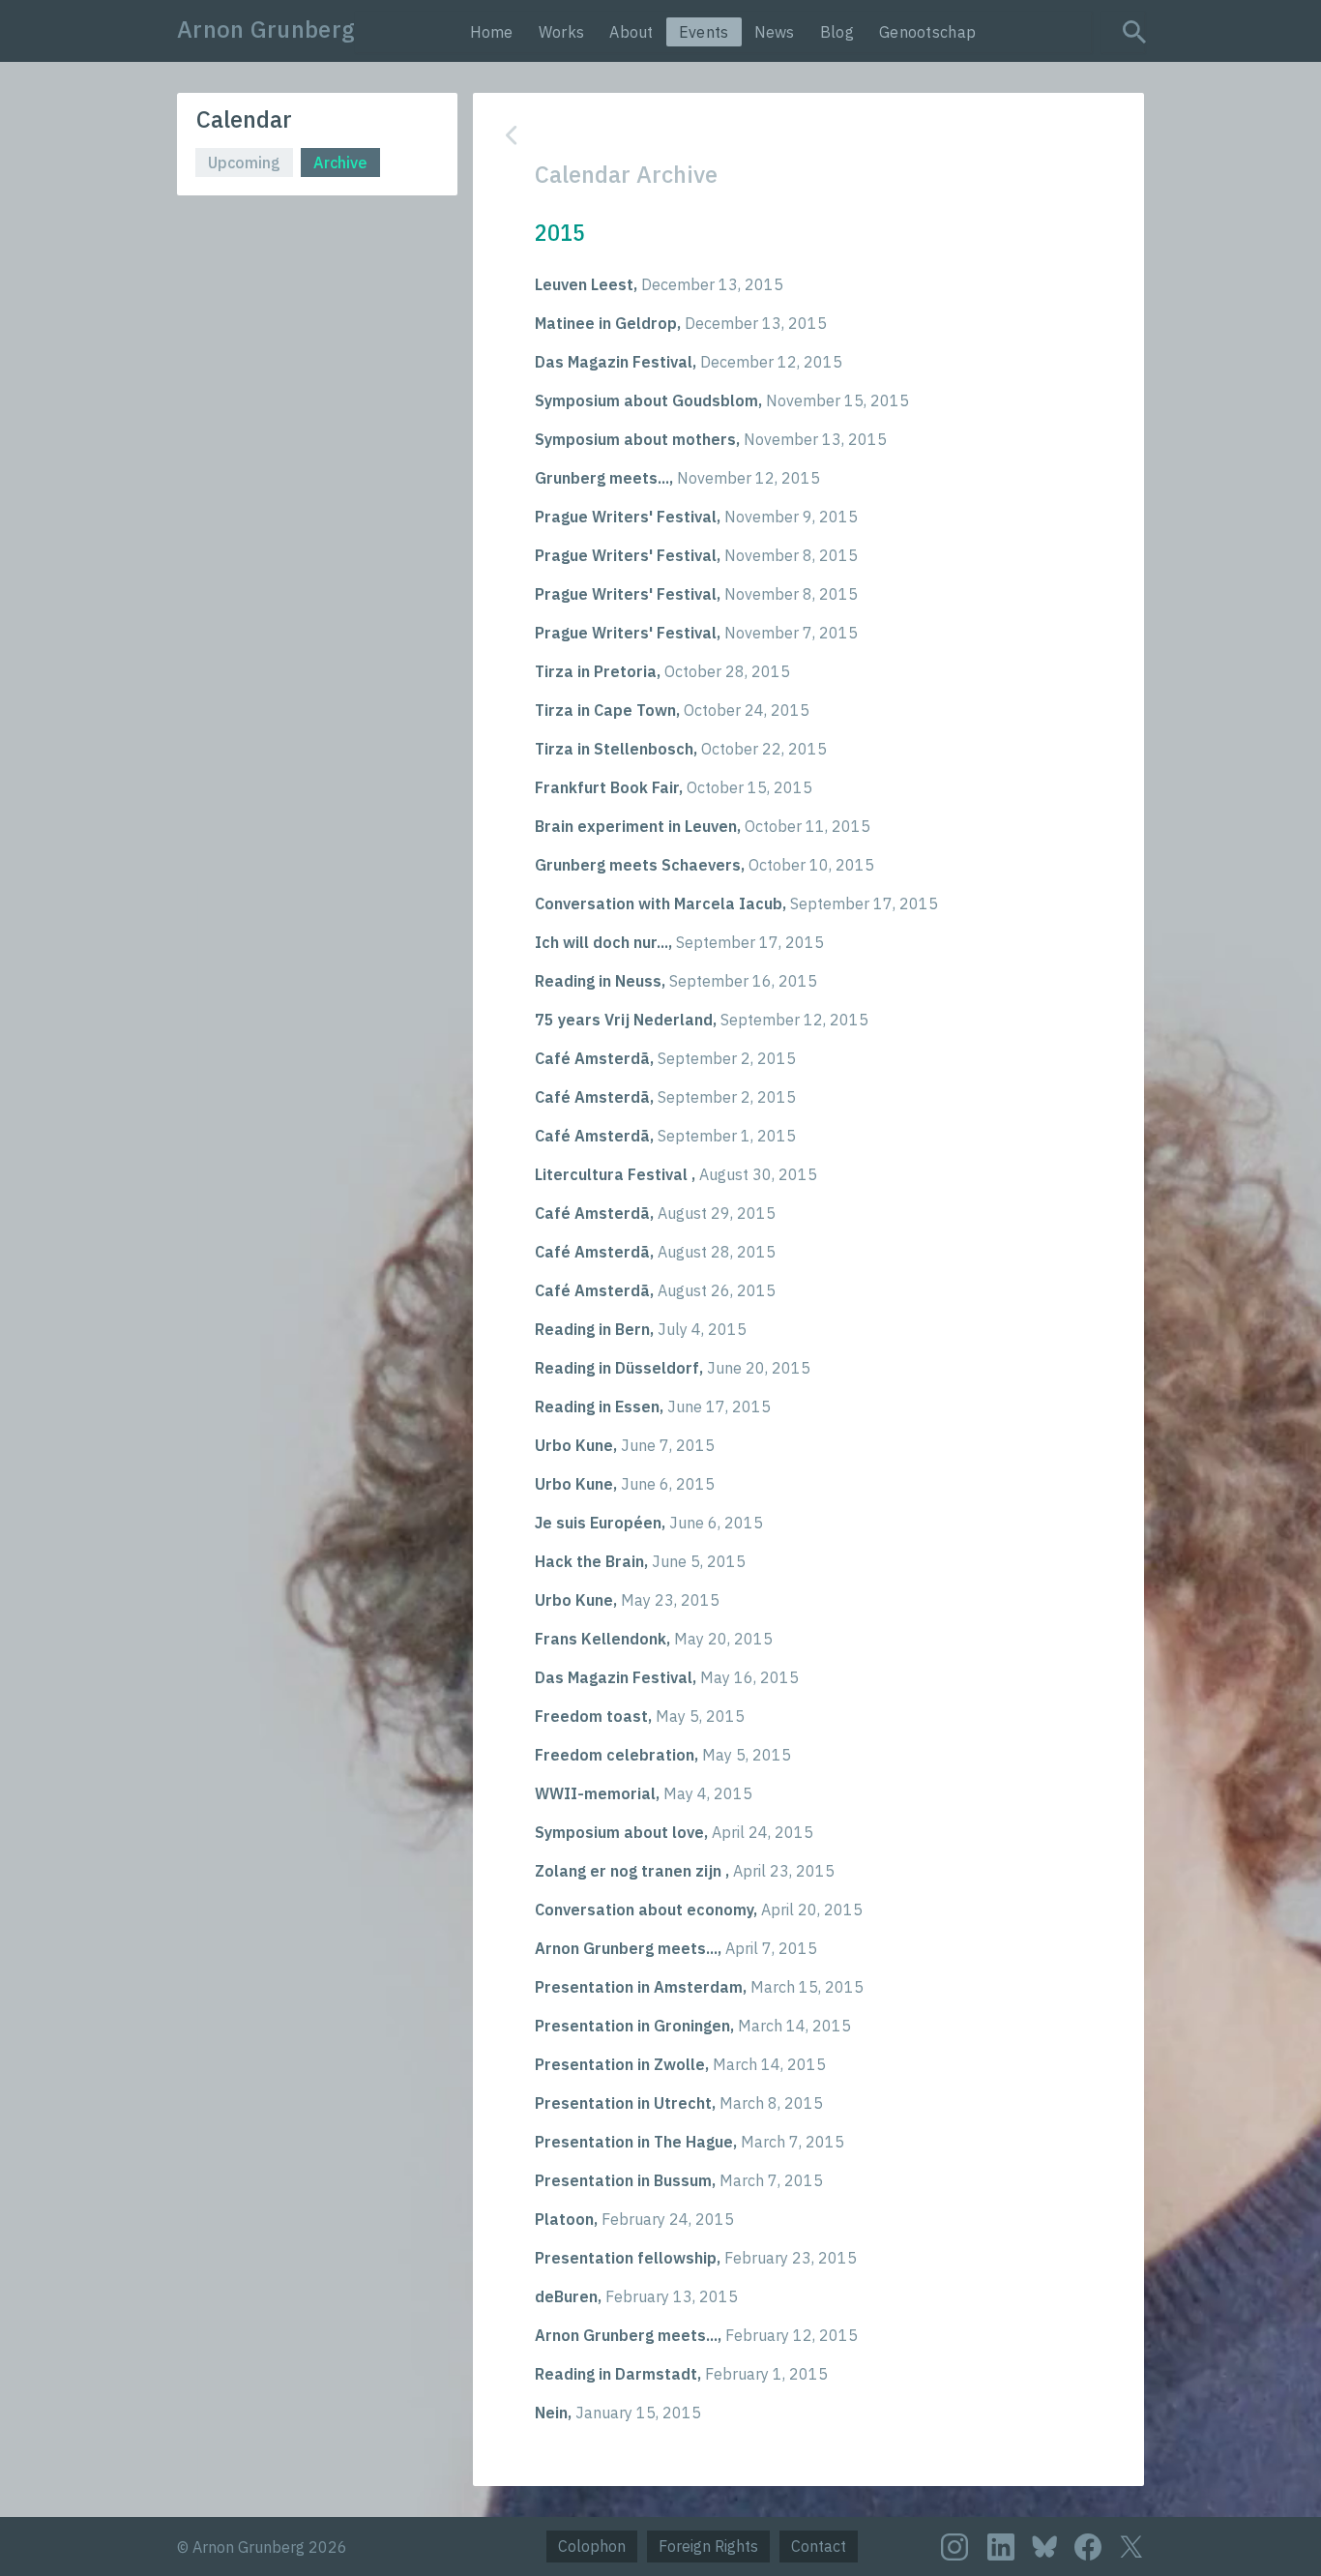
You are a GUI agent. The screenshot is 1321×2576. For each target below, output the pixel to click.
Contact (819, 2546)
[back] (794, 135)
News (775, 32)
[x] (1131, 2546)
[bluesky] (1044, 2546)
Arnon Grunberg (266, 29)
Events (704, 32)
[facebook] (1088, 2547)
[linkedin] (1001, 2547)
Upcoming (244, 163)
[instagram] (954, 2547)
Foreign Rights (708, 2546)
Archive (340, 163)
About (631, 32)
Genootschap (927, 32)
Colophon (592, 2546)
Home (492, 32)
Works (562, 32)
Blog (837, 32)
